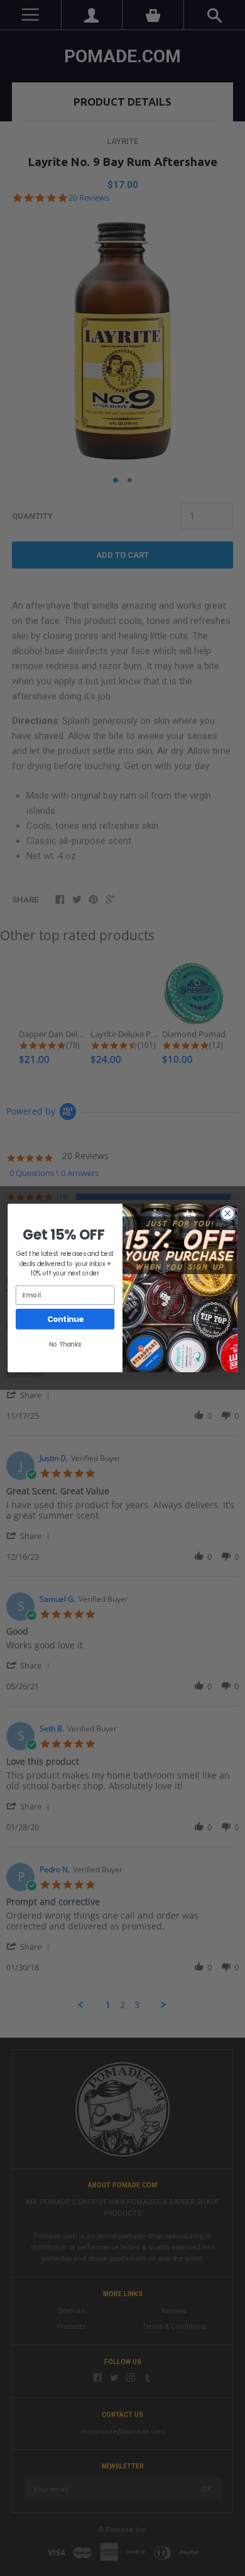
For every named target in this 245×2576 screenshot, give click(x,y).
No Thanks (65, 1344)
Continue (65, 1319)
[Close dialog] (228, 1213)
